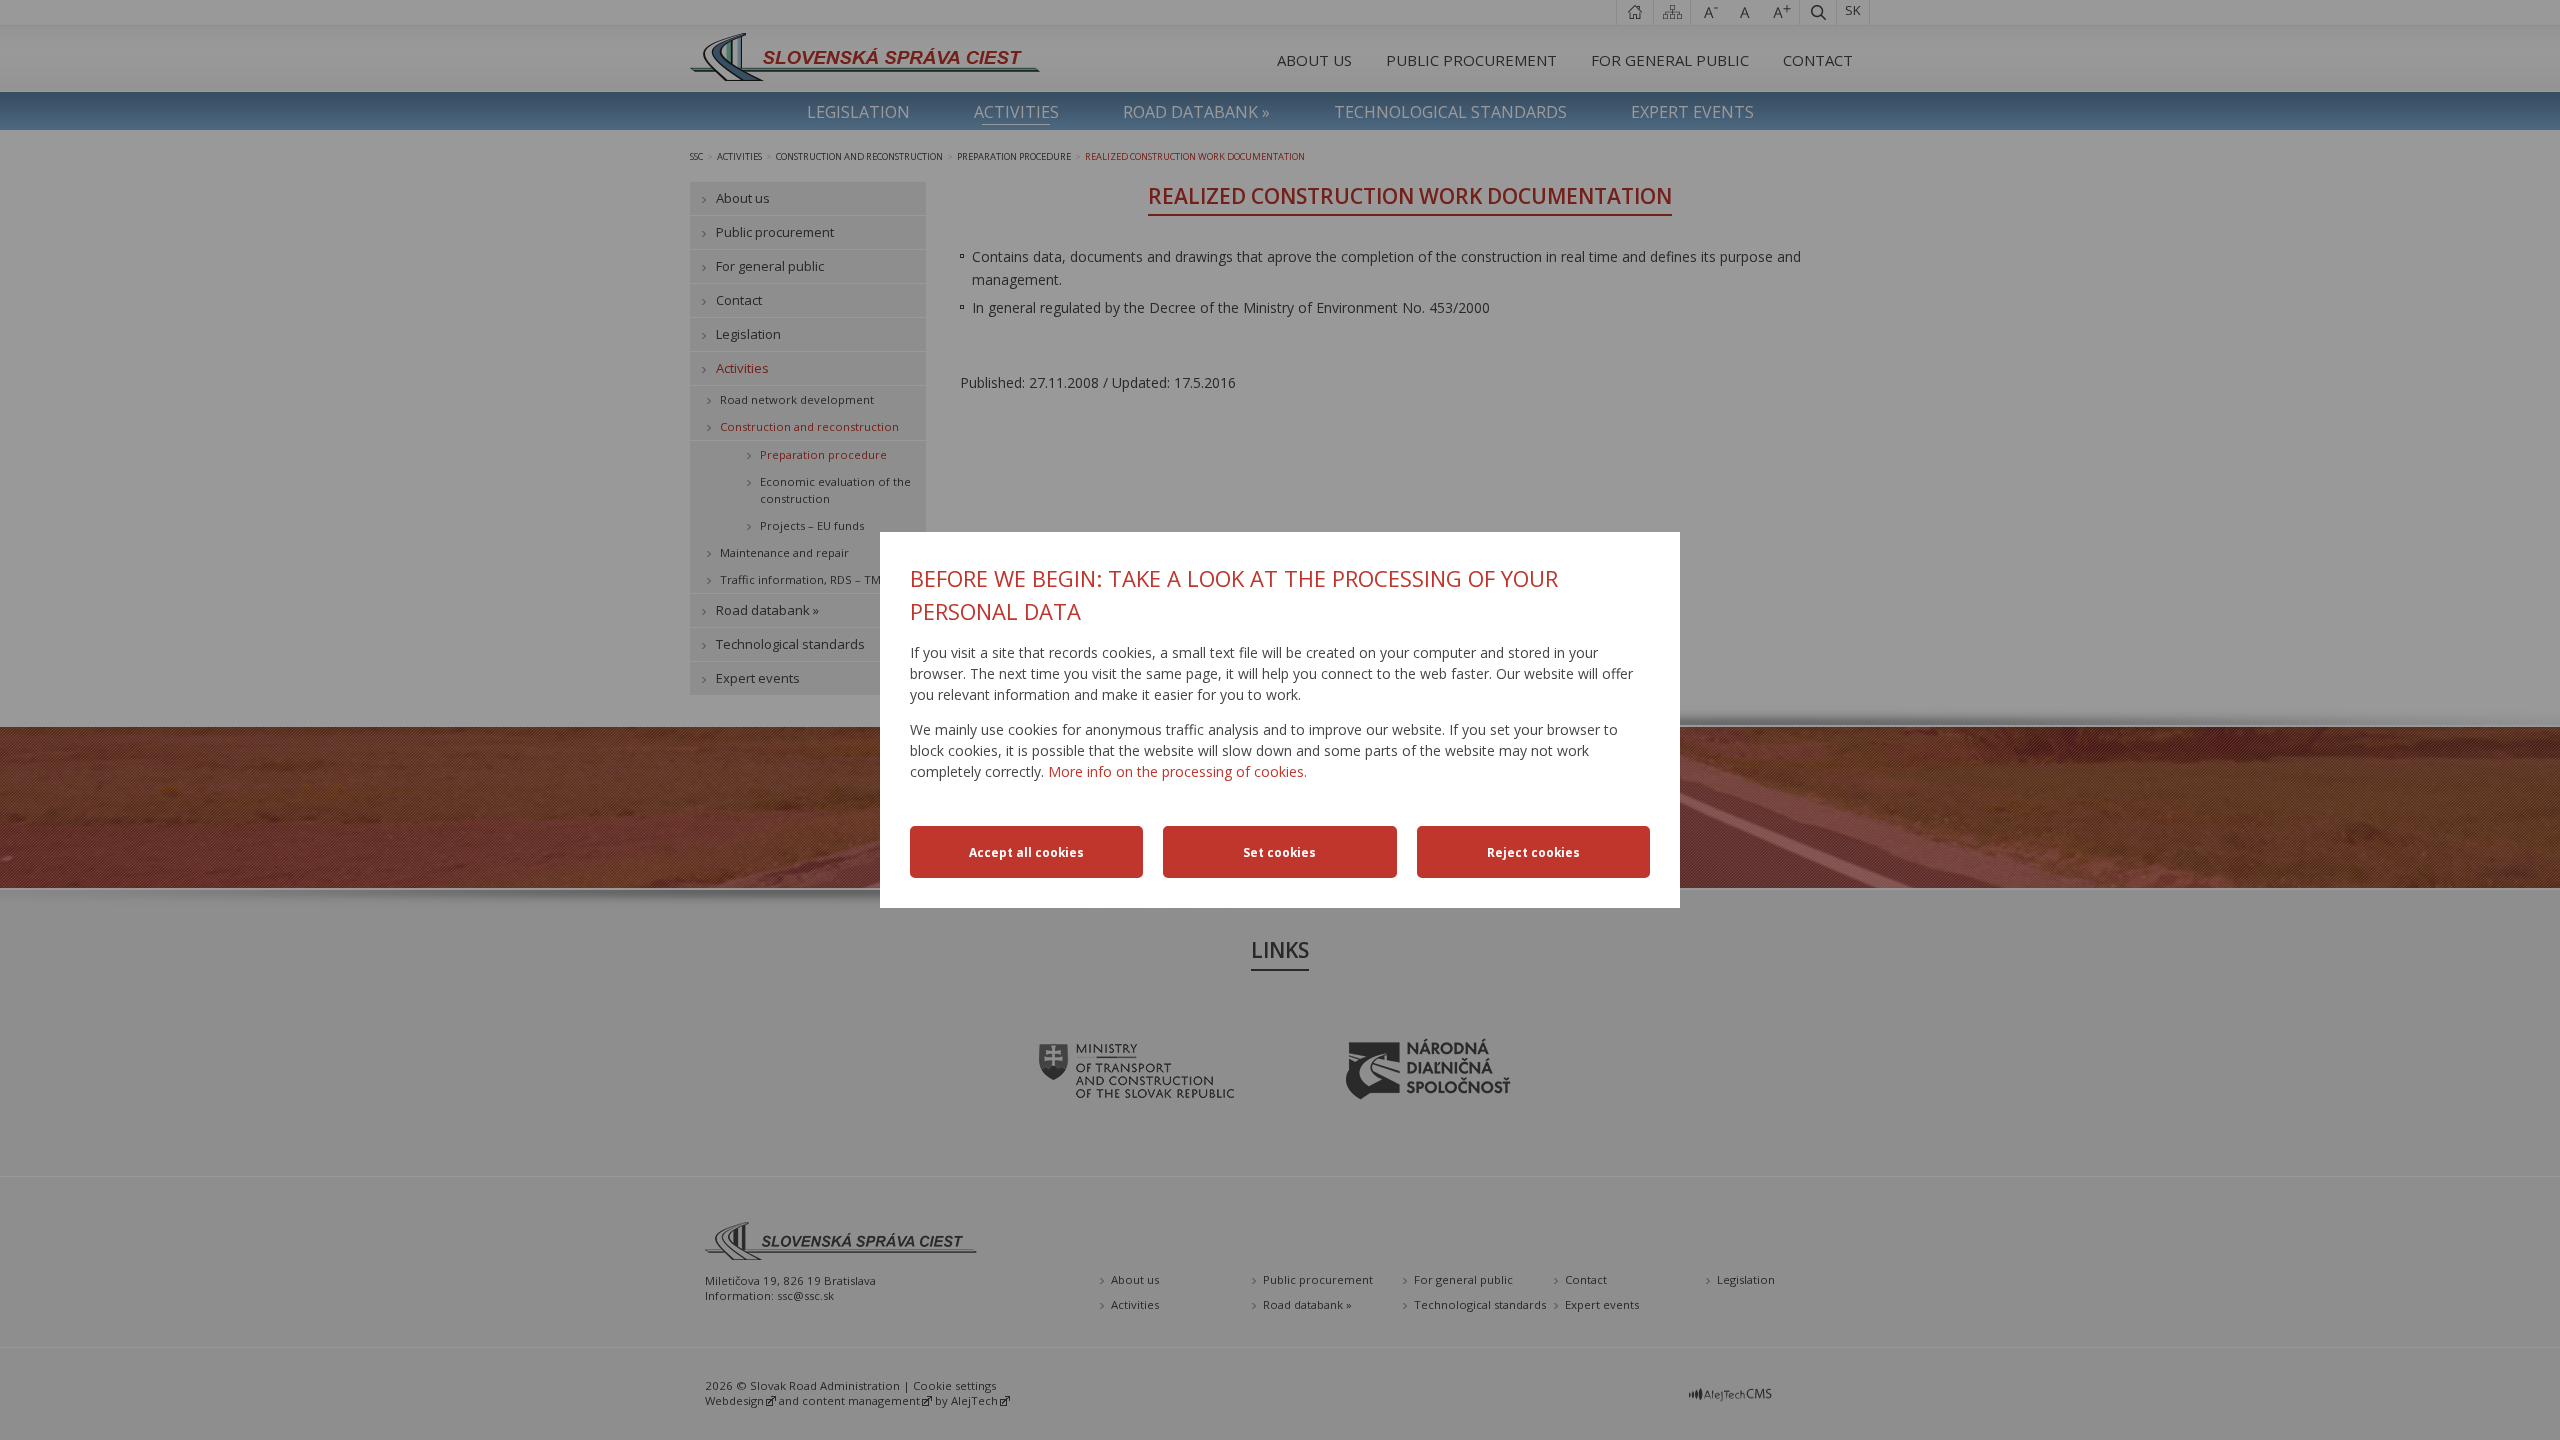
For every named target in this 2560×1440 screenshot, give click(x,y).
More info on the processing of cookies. (1177, 771)
